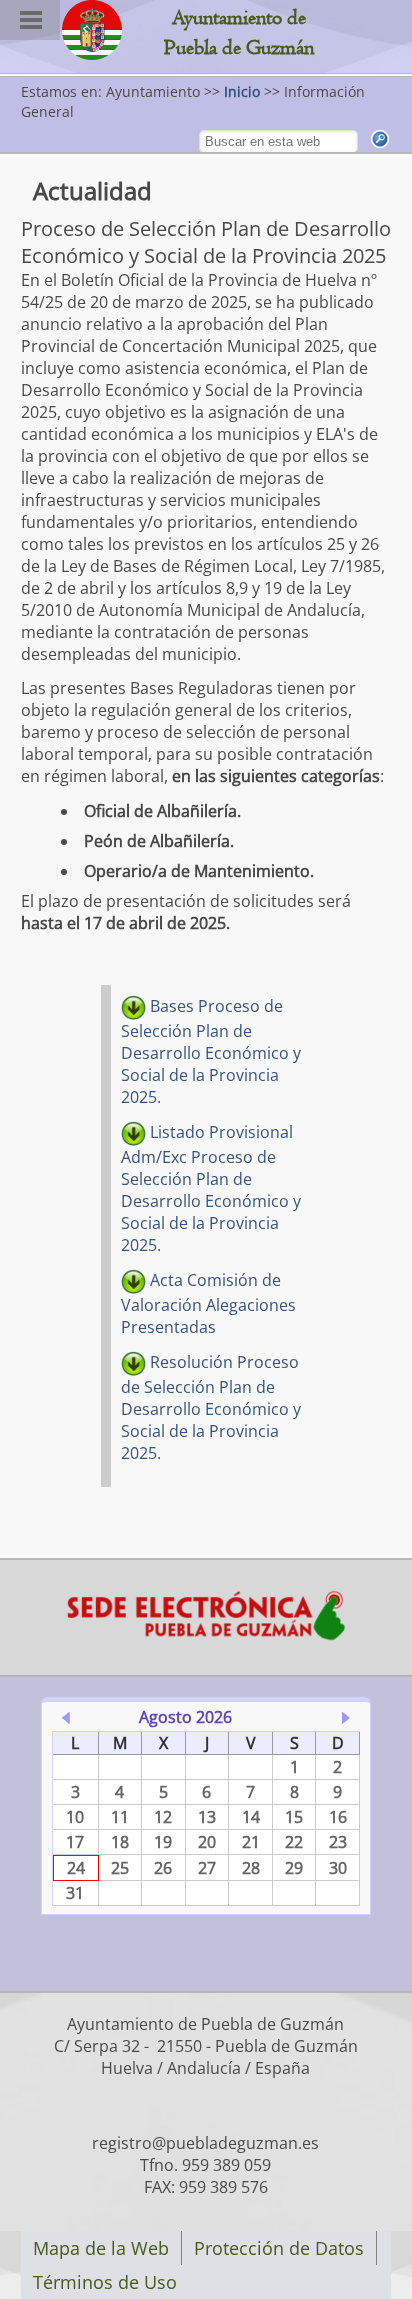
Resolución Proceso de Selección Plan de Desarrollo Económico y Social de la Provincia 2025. (211, 1407)
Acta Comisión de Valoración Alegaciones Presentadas (208, 1303)
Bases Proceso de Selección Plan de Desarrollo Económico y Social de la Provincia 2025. (211, 1051)
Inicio (242, 91)
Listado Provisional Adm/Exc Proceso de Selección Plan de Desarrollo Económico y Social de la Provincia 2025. (211, 1188)
